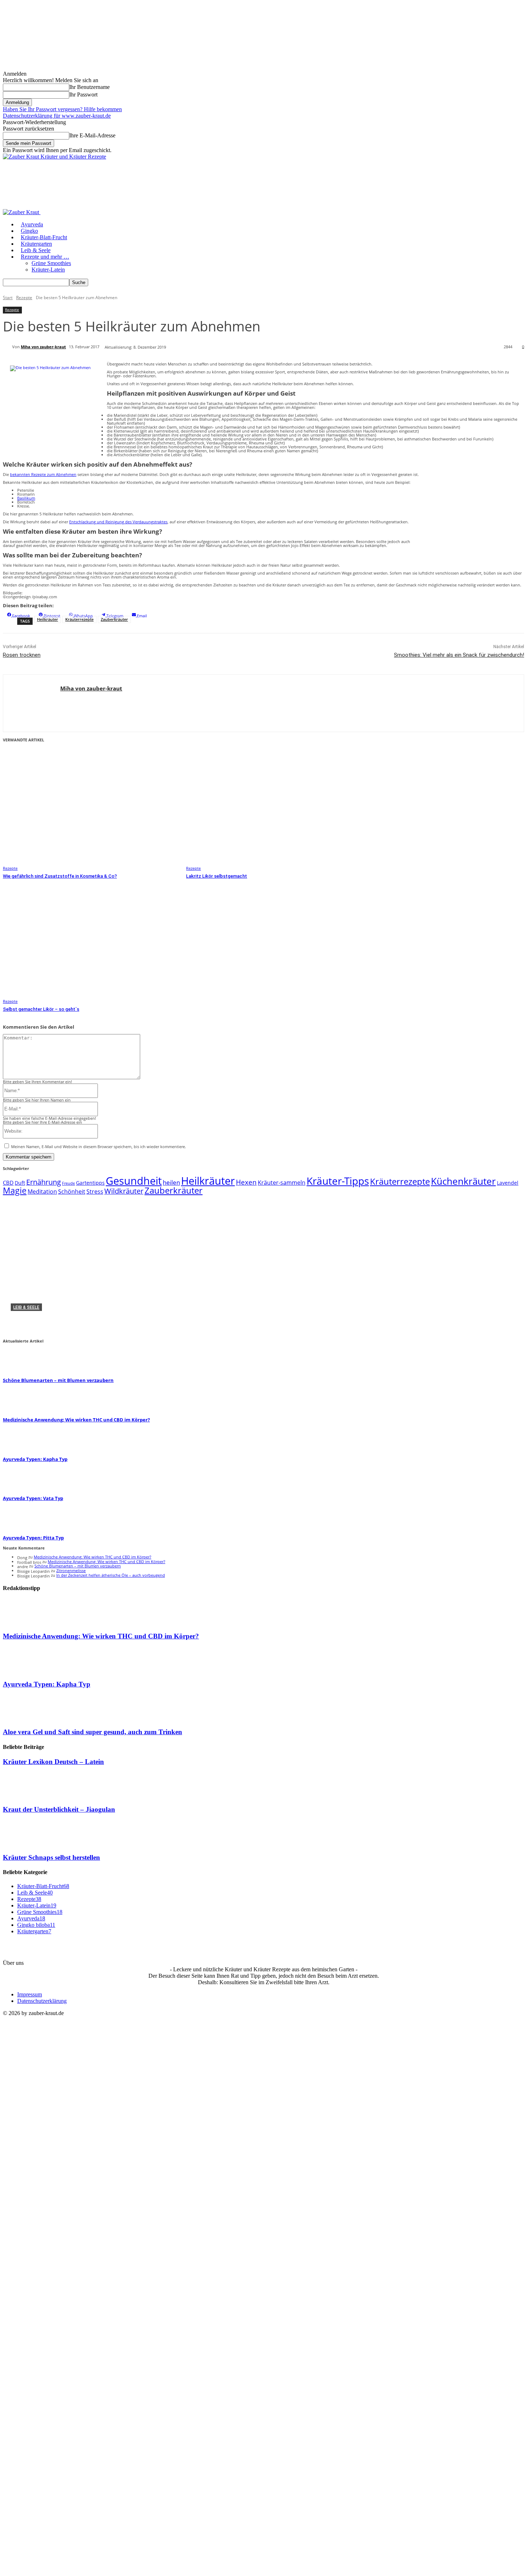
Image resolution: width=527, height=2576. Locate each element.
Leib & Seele (36, 250)
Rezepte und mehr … (45, 257)
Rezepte (24, 298)
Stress (95, 1192)
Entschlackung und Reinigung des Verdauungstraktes (118, 522)
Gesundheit (134, 1181)
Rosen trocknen (22, 655)
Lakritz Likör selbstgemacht (217, 876)
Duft (20, 1183)
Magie (15, 1191)
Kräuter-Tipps (338, 1181)
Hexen (246, 1182)
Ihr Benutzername (89, 87)
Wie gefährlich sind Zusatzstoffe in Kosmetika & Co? (60, 876)
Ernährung (44, 1182)
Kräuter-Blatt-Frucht (44, 237)
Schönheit (72, 1192)
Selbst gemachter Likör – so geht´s (41, 1009)
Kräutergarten (36, 244)
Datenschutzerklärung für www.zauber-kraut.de (57, 116)
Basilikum (26, 498)
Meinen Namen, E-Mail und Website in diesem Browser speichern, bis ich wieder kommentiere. (99, 1147)
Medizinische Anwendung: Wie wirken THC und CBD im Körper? (113, 1319)
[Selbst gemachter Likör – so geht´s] (91, 942)
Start (8, 298)
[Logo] (22, 212)
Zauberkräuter (114, 619)
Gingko (29, 231)
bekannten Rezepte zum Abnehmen (43, 474)
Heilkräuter (48, 619)
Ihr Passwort (83, 95)
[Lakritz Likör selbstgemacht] (274, 808)
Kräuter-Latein (48, 270)
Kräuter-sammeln (282, 1183)
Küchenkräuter (463, 1181)
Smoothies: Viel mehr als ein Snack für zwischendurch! (459, 655)
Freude (68, 1183)
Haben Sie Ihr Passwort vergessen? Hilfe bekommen (62, 109)
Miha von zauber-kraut (43, 347)
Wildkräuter (124, 1191)
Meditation (42, 1192)
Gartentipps (90, 1183)
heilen (171, 1182)
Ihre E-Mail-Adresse (92, 135)
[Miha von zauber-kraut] (8, 347)
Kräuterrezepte (79, 619)
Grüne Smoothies (51, 263)
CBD (8, 1183)
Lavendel (508, 1183)
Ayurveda (32, 224)
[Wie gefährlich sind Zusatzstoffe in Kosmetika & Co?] (91, 808)
